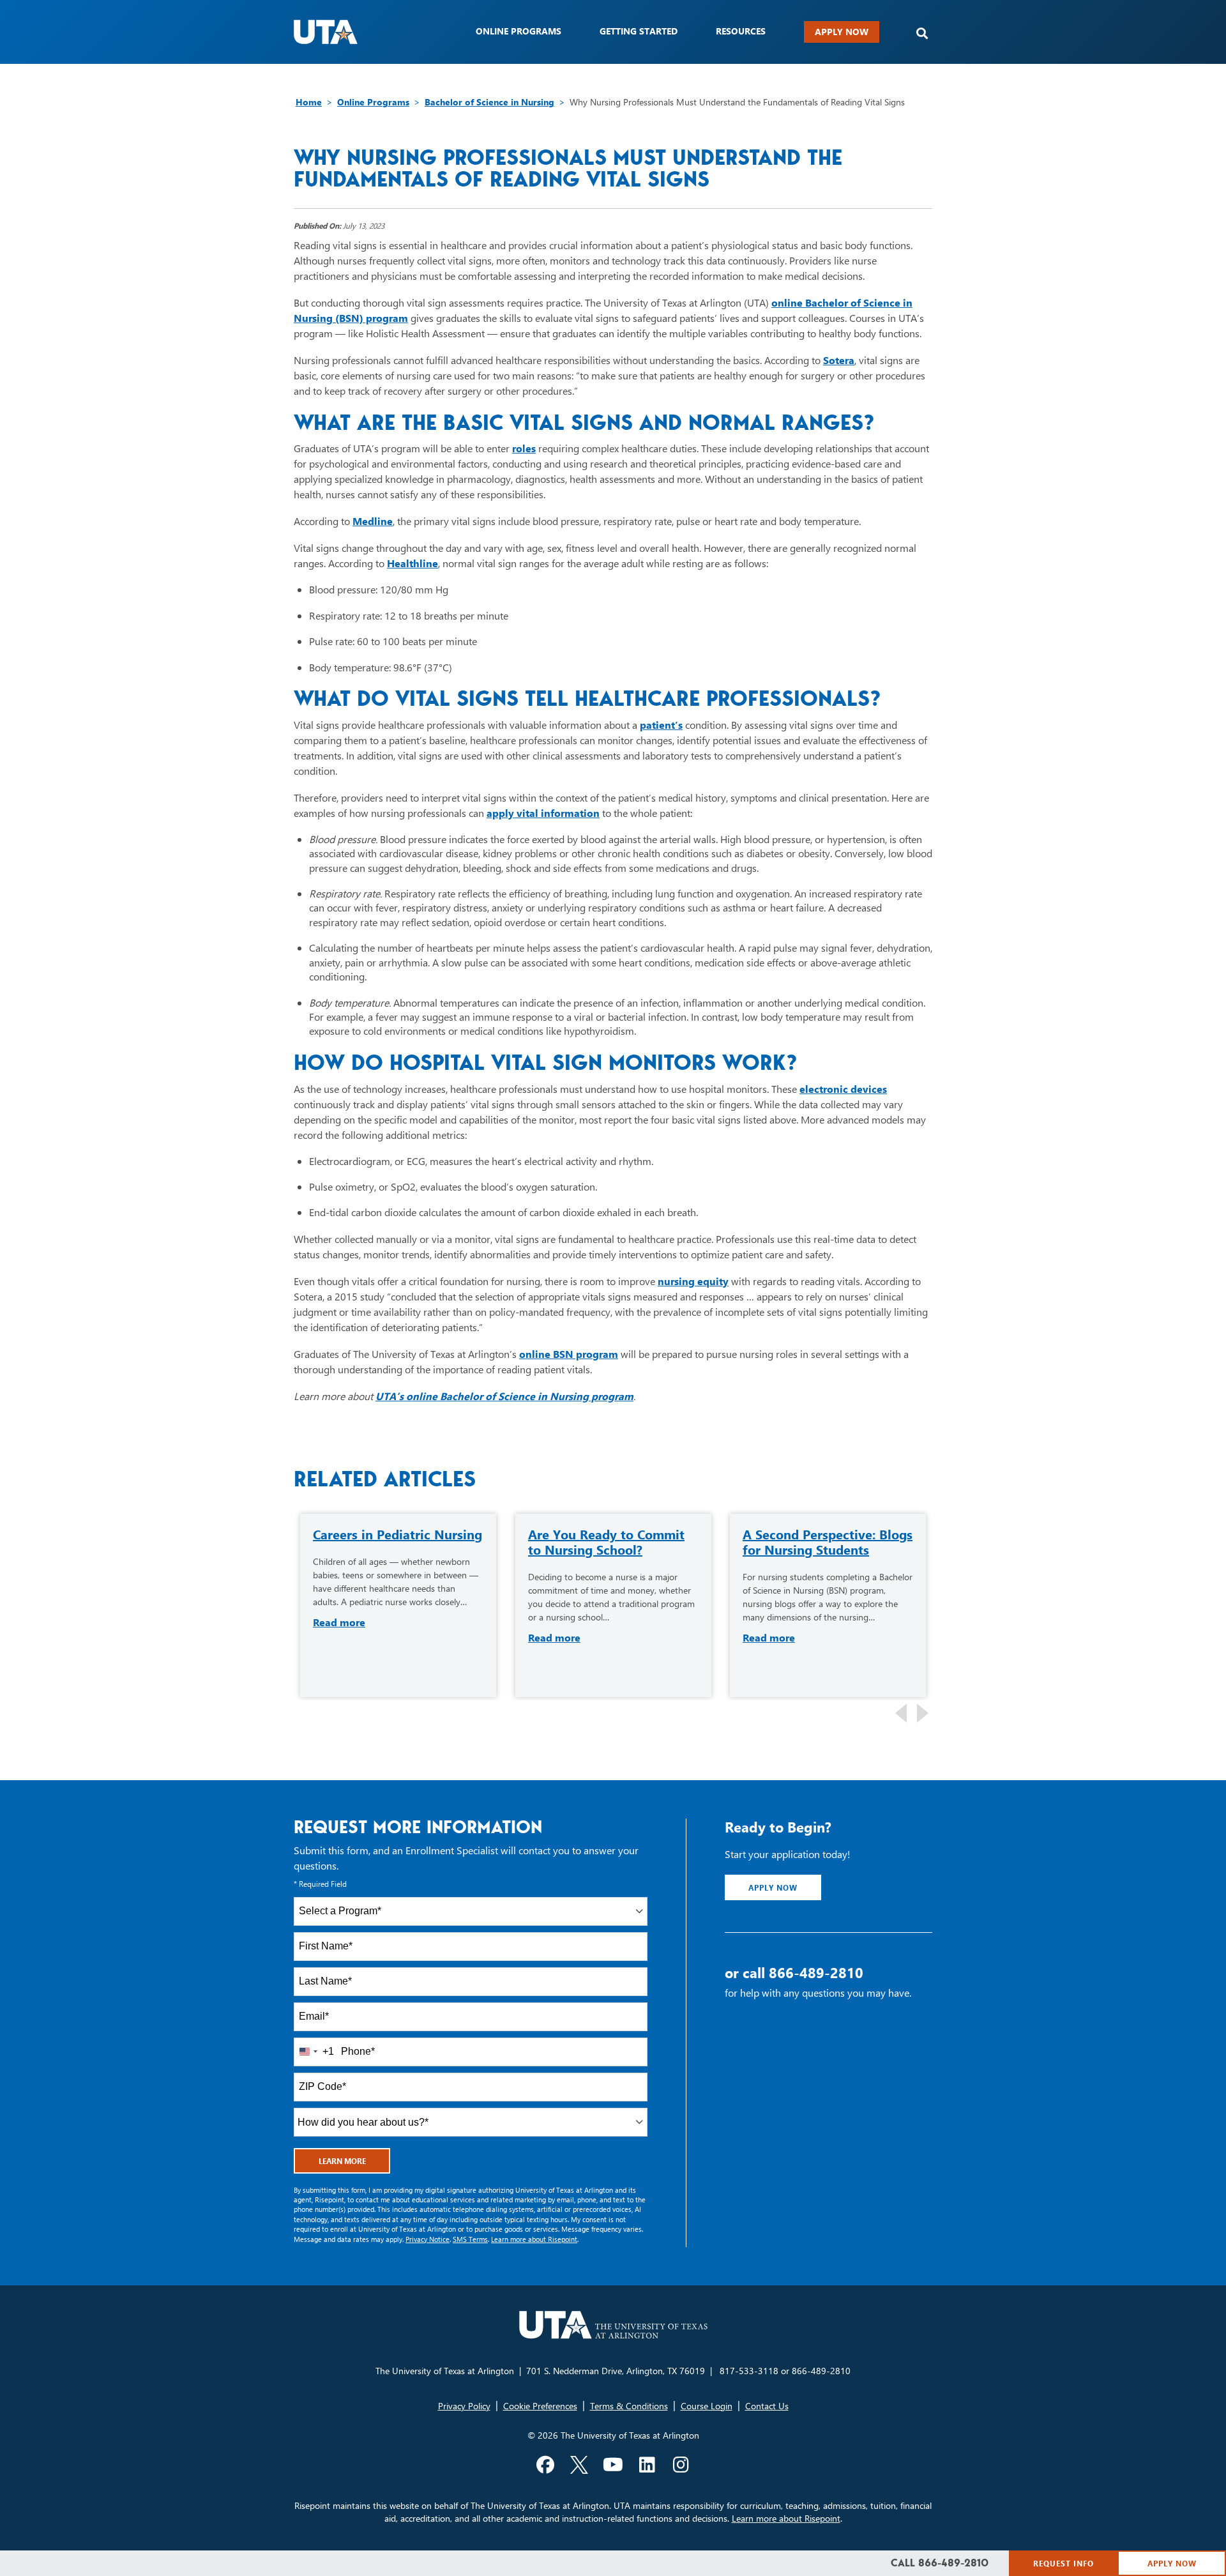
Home (309, 102)
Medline (373, 521)
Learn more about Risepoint (534, 2239)
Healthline (412, 563)
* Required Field (320, 1884)
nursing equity (693, 1281)
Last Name (325, 1981)
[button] (922, 34)
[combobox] (471, 1911)
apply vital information (543, 813)
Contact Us (767, 2406)
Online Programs (373, 102)
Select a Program (340, 1911)
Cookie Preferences (540, 2406)
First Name (326, 1946)
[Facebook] (545, 2465)
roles (524, 448)
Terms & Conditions (629, 2406)
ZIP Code (322, 2086)
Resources (741, 31)
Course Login (707, 2406)
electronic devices (843, 1089)
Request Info (1063, 2563)
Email (314, 2016)
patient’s (661, 725)
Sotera (839, 360)
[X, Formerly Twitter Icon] (579, 2465)
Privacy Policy (464, 2406)
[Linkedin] (647, 2465)
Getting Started (639, 31)
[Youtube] (613, 2465)
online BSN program (569, 1354)
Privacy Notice (428, 2239)
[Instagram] (681, 2465)
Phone (358, 2051)
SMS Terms (470, 2239)
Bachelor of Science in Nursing (489, 102)
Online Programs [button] (518, 31)
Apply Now (842, 32)
